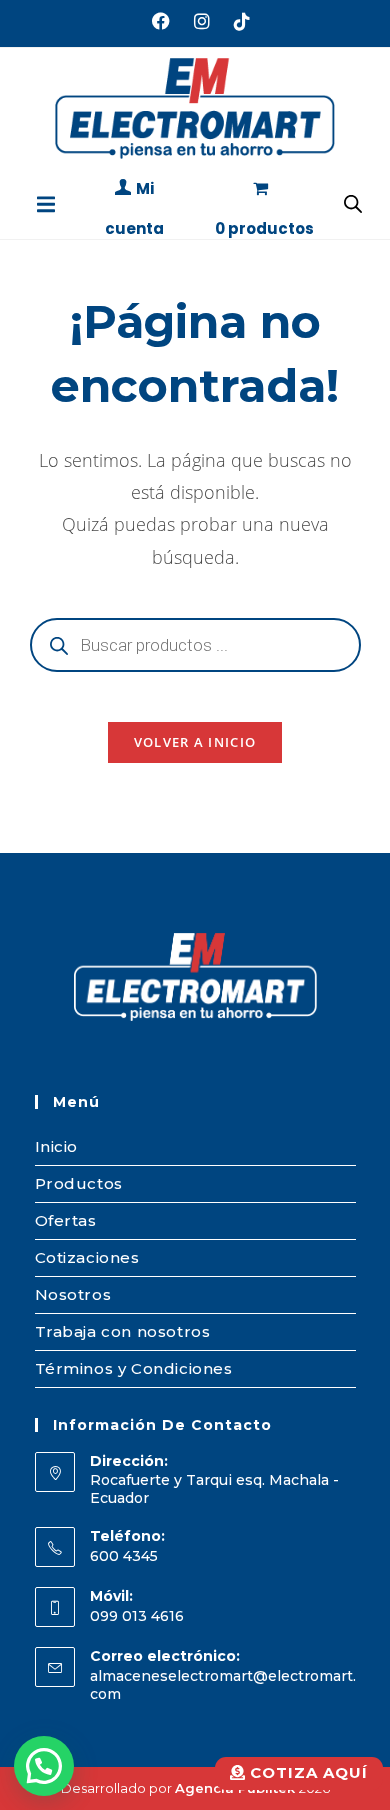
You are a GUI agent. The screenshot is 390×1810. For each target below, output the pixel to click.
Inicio (57, 1146)
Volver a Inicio (195, 742)
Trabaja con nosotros (123, 1331)
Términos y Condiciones (134, 1368)
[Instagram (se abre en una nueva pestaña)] (202, 21)
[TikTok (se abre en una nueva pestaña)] (236, 21)
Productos (79, 1183)
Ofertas (66, 1220)
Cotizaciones (87, 1257)
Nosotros (73, 1294)
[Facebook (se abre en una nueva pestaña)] (161, 21)
